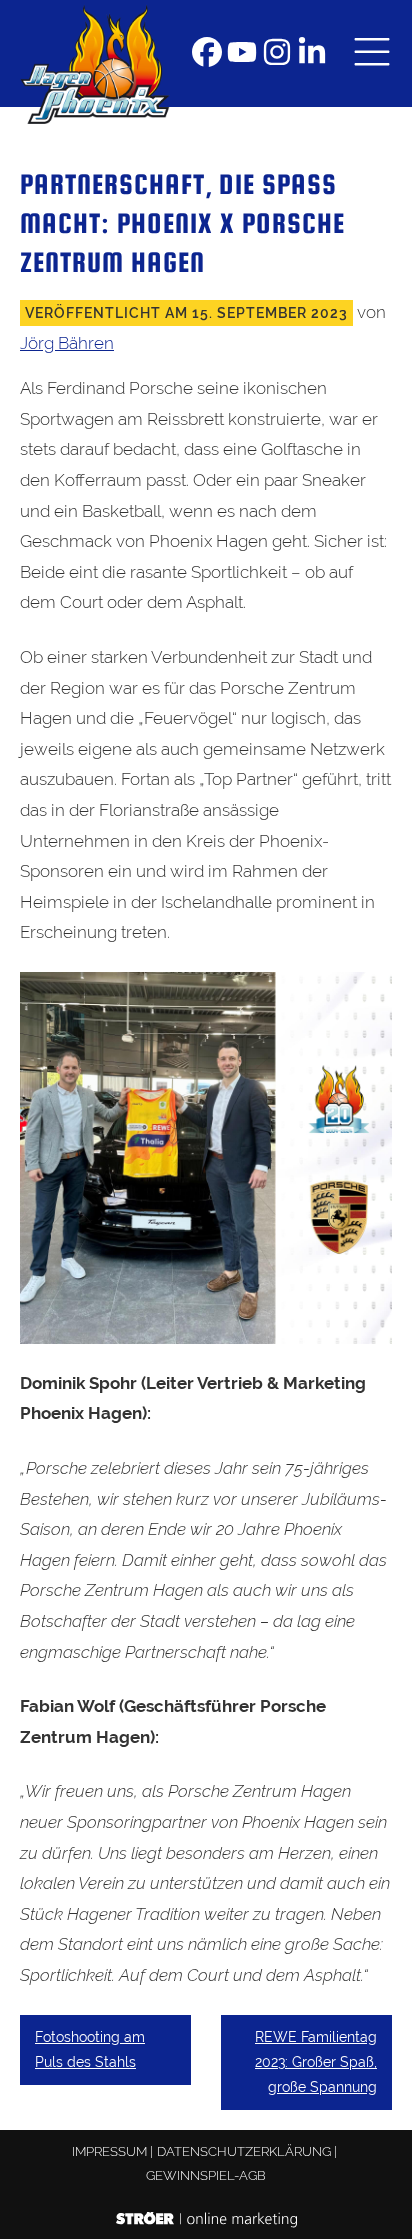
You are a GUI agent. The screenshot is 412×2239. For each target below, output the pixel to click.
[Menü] (372, 53)
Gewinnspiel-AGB (206, 2175)
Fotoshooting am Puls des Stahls (90, 2049)
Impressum (109, 2151)
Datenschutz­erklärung (244, 2151)
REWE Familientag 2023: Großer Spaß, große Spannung (316, 2062)
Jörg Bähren (67, 343)
